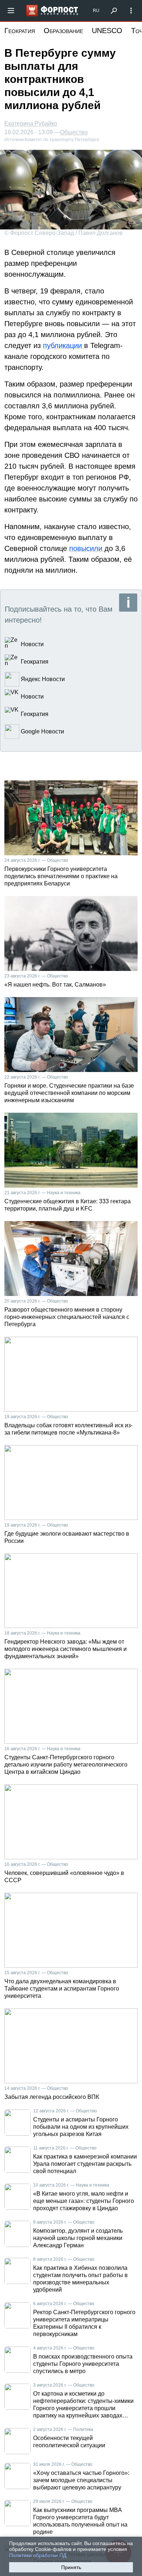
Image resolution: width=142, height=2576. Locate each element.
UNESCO (107, 31)
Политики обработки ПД (38, 2555)
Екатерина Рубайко (31, 123)
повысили (87, 548)
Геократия (20, 31)
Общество (74, 132)
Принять (71, 2567)
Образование (63, 31)
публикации (64, 345)
